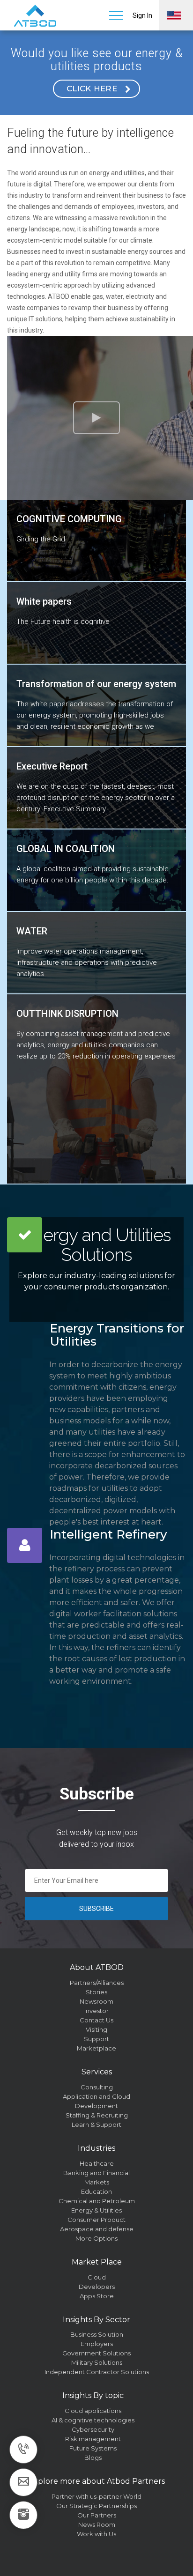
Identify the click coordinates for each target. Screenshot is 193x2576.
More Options (96, 2238)
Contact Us (96, 2020)
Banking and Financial (96, 2173)
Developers (97, 2287)
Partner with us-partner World (96, 2496)
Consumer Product (96, 2220)
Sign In (142, 15)
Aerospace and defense (97, 2229)
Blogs (93, 2458)
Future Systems (93, 2448)
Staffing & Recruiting (97, 2115)
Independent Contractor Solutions (97, 2372)
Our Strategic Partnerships (96, 2506)
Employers (97, 2344)
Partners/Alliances (97, 1983)
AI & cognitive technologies (93, 2420)
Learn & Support (96, 2124)
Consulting (97, 2087)
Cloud (97, 2277)
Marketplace (96, 2048)
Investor (96, 2011)
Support (96, 2039)
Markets (97, 2182)
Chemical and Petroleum (97, 2201)
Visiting (96, 2029)
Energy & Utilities (96, 2210)
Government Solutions (96, 2353)
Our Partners (97, 2515)
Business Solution (97, 2334)
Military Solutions (97, 2362)
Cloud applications (93, 2411)
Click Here (92, 89)
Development (96, 2106)
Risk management (93, 2439)
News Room (97, 2524)
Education (96, 2191)
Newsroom (96, 2001)
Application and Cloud (96, 2096)
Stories (96, 1992)
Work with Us (96, 2534)
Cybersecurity (93, 2429)
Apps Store (97, 2296)
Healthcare (97, 2163)
